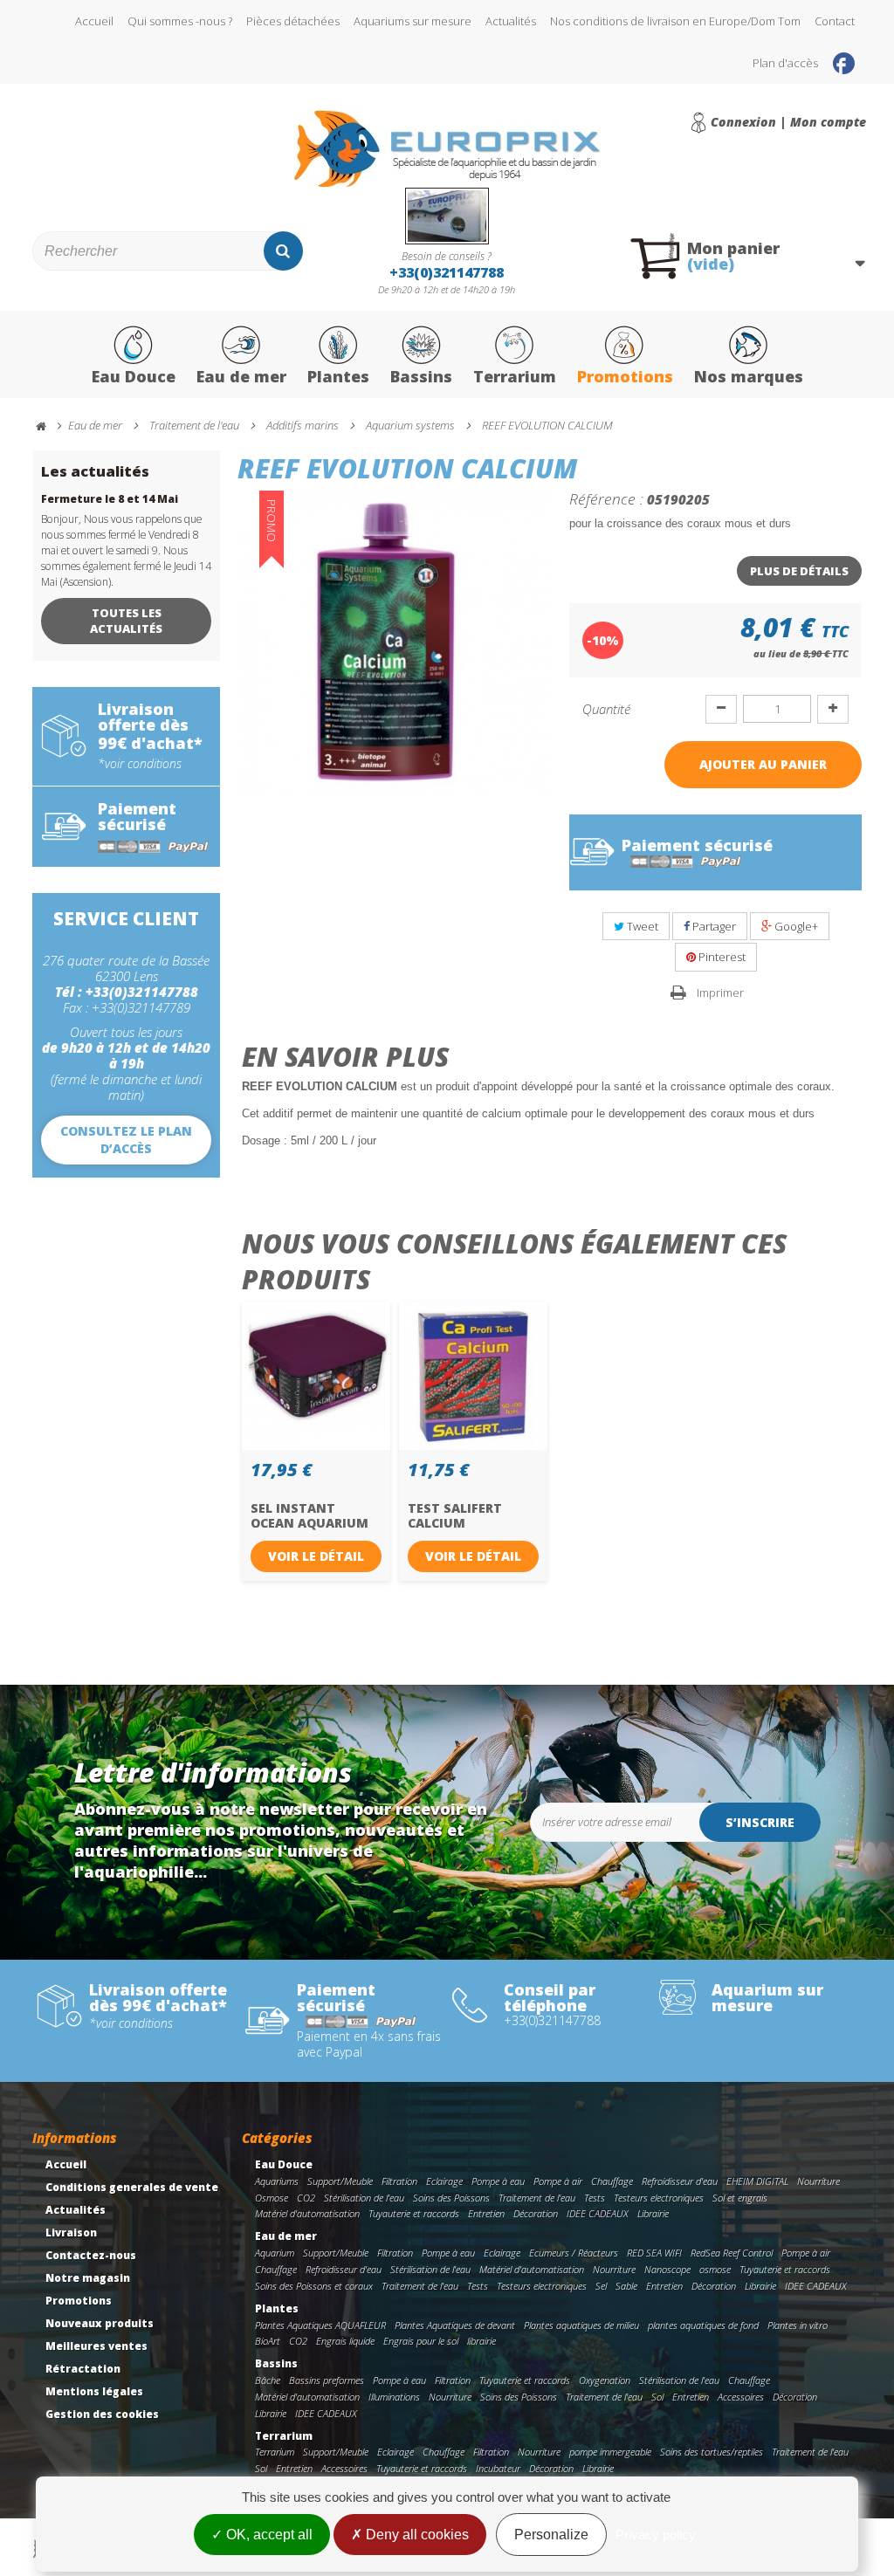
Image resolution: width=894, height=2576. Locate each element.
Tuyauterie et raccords (414, 2213)
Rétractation (83, 2369)
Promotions (625, 376)
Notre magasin (88, 2278)
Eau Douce (134, 376)
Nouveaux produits (100, 2323)
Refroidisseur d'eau (680, 2181)
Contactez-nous (91, 2255)
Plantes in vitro (798, 2325)
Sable (626, 2286)
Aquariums (277, 2181)
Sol (657, 2397)
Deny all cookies (416, 2535)
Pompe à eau (498, 2181)
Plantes (338, 376)
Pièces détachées (293, 21)
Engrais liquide (345, 2341)
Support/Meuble (340, 2181)
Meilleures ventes (96, 2346)
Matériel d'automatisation (307, 2213)
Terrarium (515, 376)
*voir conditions (140, 764)
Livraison (71, 2233)
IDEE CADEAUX (598, 2213)
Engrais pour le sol (421, 2341)
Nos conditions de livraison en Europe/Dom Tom (675, 21)
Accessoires (741, 2397)
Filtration (399, 2181)
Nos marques (749, 376)
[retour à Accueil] (49, 426)
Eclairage (444, 2181)
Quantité (606, 709)
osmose (715, 2269)
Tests (595, 2198)
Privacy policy (656, 2535)
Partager (713, 926)
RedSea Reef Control (732, 2253)
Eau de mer (241, 376)
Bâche (268, 2380)
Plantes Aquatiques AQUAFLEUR (320, 2325)
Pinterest (721, 957)
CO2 (306, 2198)
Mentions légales (94, 2391)
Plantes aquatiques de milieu (581, 2325)
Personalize (551, 2535)
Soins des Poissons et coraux (314, 2286)
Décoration (536, 2213)
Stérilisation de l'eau (364, 2198)
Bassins (421, 376)
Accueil (94, 21)
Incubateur (498, 2468)
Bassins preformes (327, 2380)
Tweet (641, 926)
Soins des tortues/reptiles (712, 2452)
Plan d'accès (785, 63)
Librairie (653, 2213)
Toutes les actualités (126, 621)
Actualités (511, 21)
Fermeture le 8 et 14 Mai (110, 499)
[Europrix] (447, 149)
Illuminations (394, 2397)
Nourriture (818, 2181)
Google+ (795, 926)
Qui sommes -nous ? (180, 21)
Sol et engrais (740, 2198)
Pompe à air (558, 2181)
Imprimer (720, 993)
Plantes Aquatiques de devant (455, 2325)
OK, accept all (268, 2535)
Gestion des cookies (102, 2414)
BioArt (268, 2341)
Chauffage (612, 2181)
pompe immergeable (610, 2452)
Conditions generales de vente (132, 2187)
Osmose (272, 2198)
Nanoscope (667, 2269)
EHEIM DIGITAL (757, 2181)
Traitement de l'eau (537, 2198)
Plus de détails (799, 571)
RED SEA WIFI (654, 2253)
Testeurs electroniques (659, 2198)
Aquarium (275, 2253)
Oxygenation (605, 2380)
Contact (835, 21)
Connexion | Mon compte (788, 122)
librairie (481, 2341)
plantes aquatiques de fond (703, 2325)
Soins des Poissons (451, 2198)
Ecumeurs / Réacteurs (574, 2253)
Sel (601, 2286)
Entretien (486, 2213)
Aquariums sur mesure (413, 21)
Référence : (606, 498)
